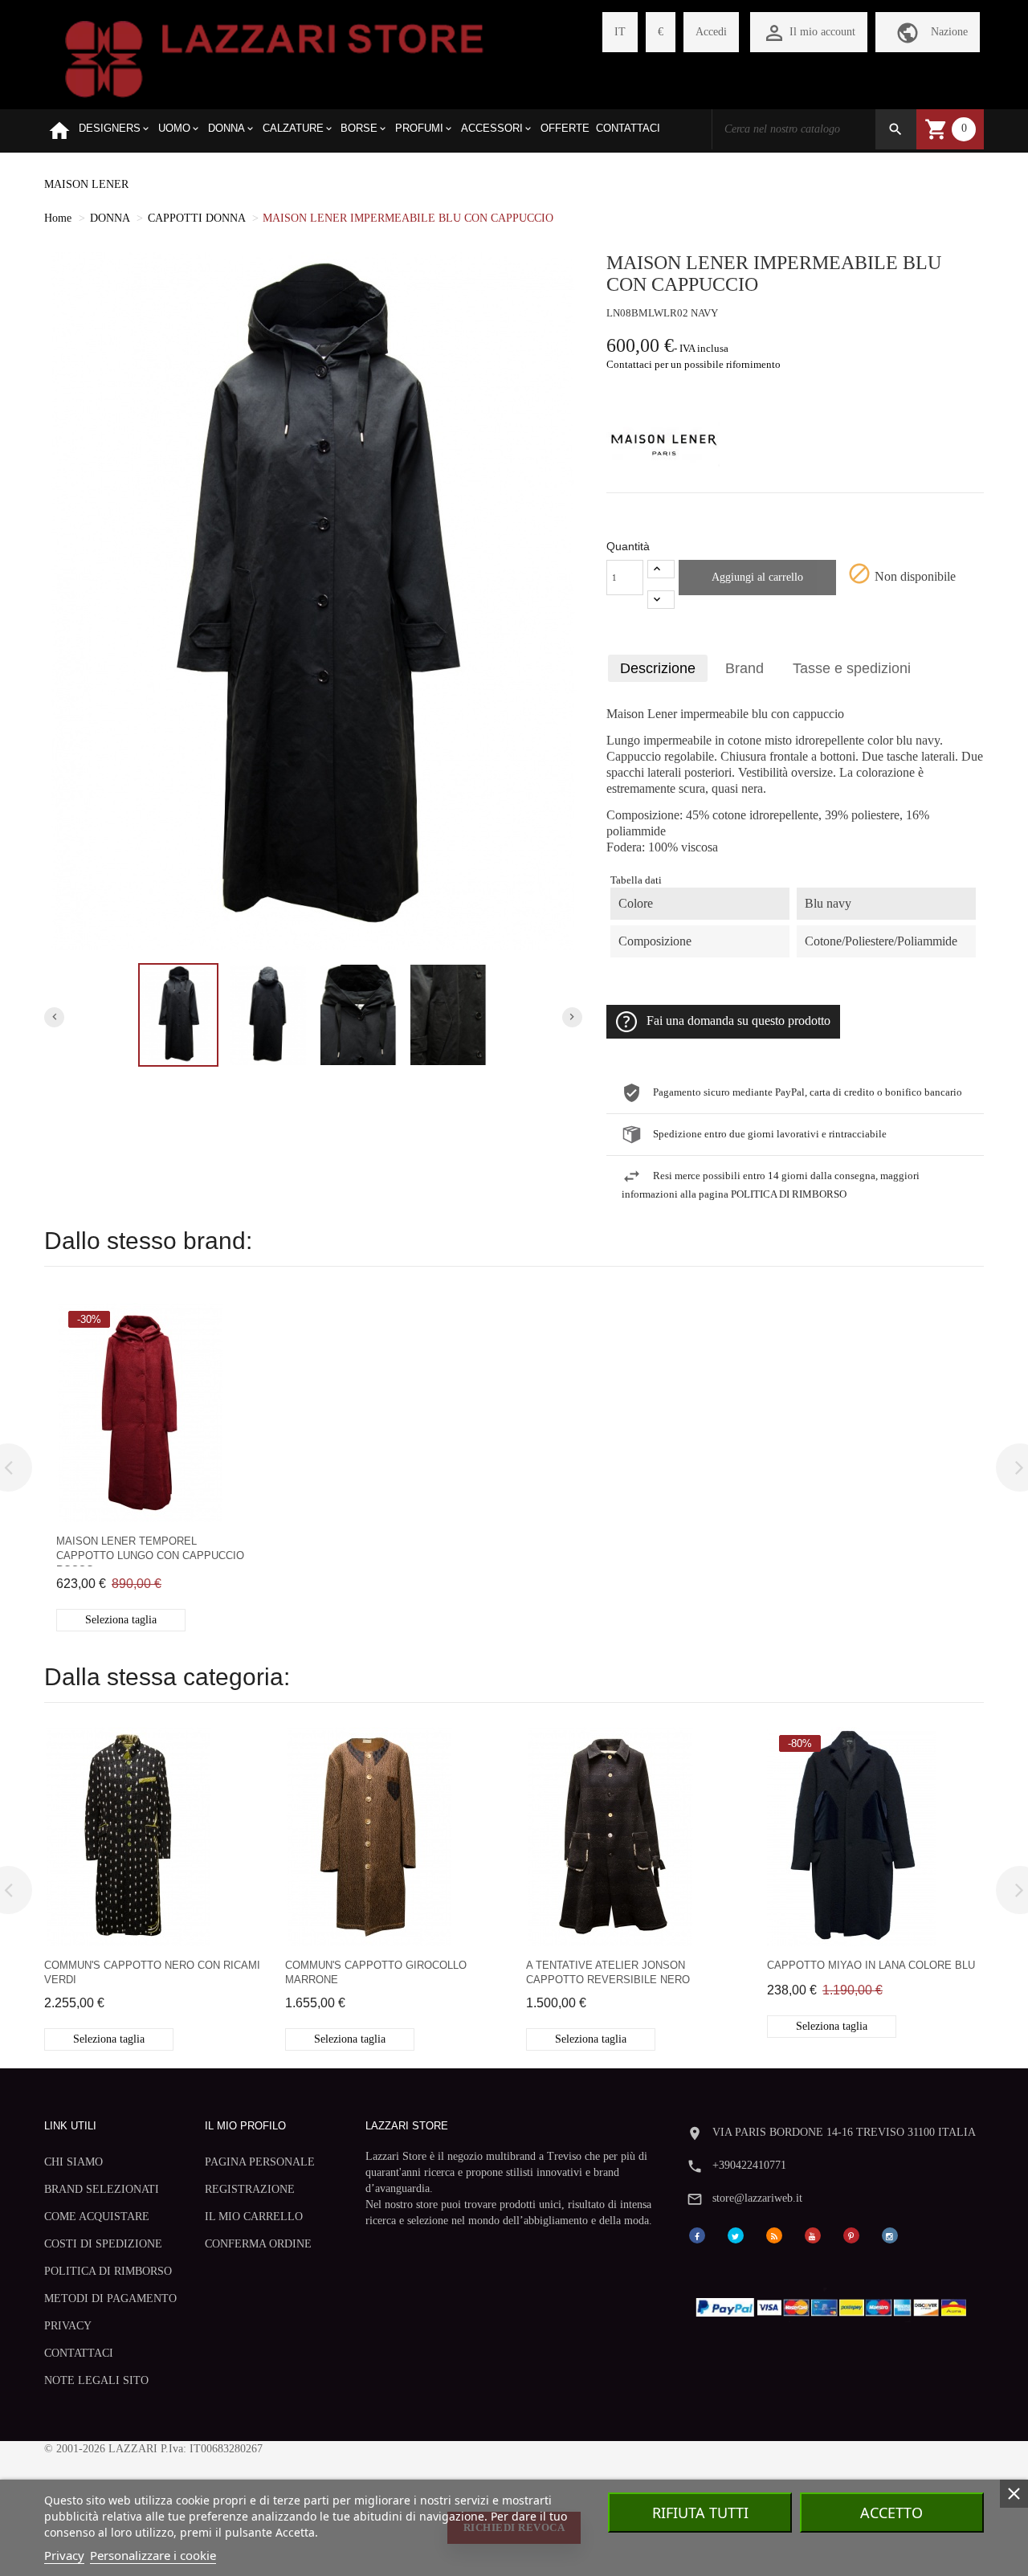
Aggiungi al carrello (757, 577)
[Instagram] (890, 2234)
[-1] (661, 600)
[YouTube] (813, 2234)
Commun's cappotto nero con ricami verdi (152, 1972)
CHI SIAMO (73, 2162)
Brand (744, 668)
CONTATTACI (79, 2353)
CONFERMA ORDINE (258, 2244)
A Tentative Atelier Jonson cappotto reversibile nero (608, 1972)
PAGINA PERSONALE (260, 2162)
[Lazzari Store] (274, 57)
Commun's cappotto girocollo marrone (376, 1972)
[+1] (661, 569)
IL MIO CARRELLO (254, 2217)
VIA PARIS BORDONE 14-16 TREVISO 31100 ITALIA (844, 2132)
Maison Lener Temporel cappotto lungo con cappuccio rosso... (150, 1551)
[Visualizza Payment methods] (835, 2304)
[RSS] (774, 2234)
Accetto (891, 2513)
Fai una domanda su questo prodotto (738, 1021)
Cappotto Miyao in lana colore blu (871, 1965)
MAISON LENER (86, 184)
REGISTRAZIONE (250, 2189)
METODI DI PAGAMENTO (110, 2298)
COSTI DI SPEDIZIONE (103, 2244)
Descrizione (658, 668)
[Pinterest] (851, 2234)
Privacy (64, 2555)
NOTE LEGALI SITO (96, 2380)
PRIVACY (68, 2326)
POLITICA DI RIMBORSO (108, 2271)
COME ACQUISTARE (97, 2217)
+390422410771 (749, 2165)
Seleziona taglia (121, 1620)
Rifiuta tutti (700, 2513)
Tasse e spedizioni (852, 668)
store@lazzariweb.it (757, 2198)
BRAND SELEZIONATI (102, 2189)
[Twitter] (736, 2234)
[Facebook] (697, 2234)
